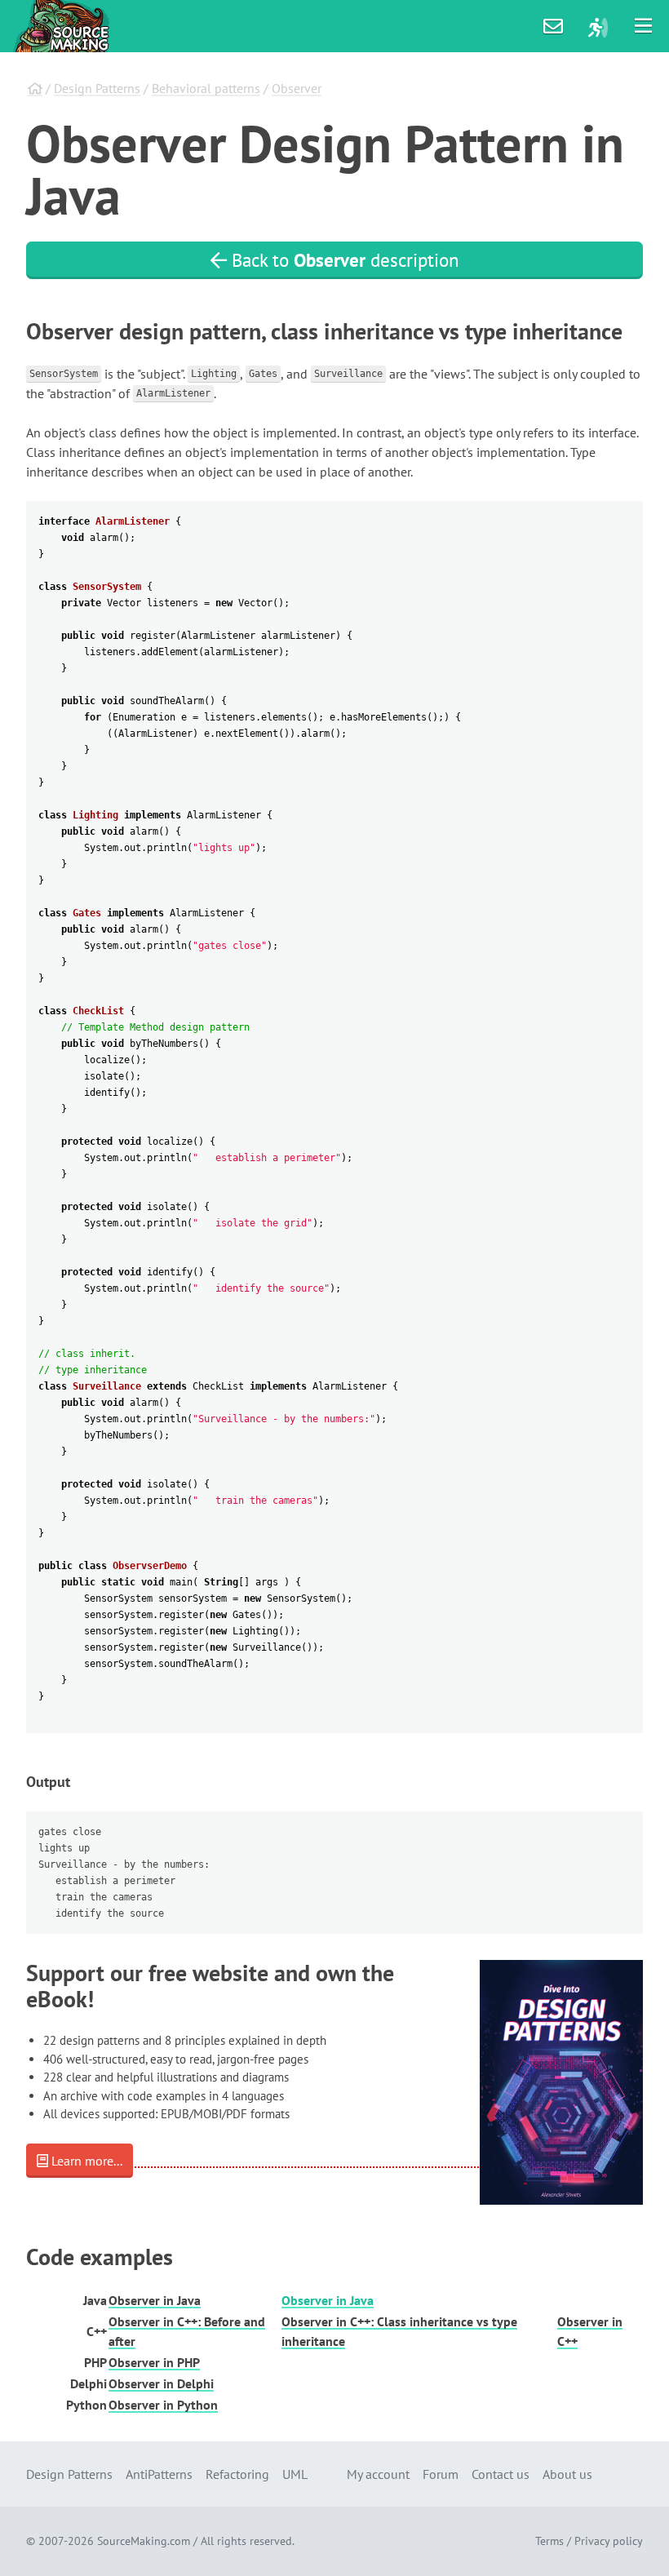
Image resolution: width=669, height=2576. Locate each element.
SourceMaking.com (144, 2541)
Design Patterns (97, 88)
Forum (441, 2474)
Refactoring (237, 2474)
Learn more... (85, 2161)
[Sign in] (598, 26)
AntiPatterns (159, 2474)
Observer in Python (163, 2405)
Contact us (501, 2474)
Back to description (343, 260)
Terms (549, 2541)
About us (567, 2474)
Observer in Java (155, 2300)
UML (295, 2474)
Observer (297, 88)
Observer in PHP (154, 2362)
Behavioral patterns (206, 88)
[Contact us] (553, 26)
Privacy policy (609, 2541)
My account (378, 2474)
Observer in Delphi (161, 2383)
